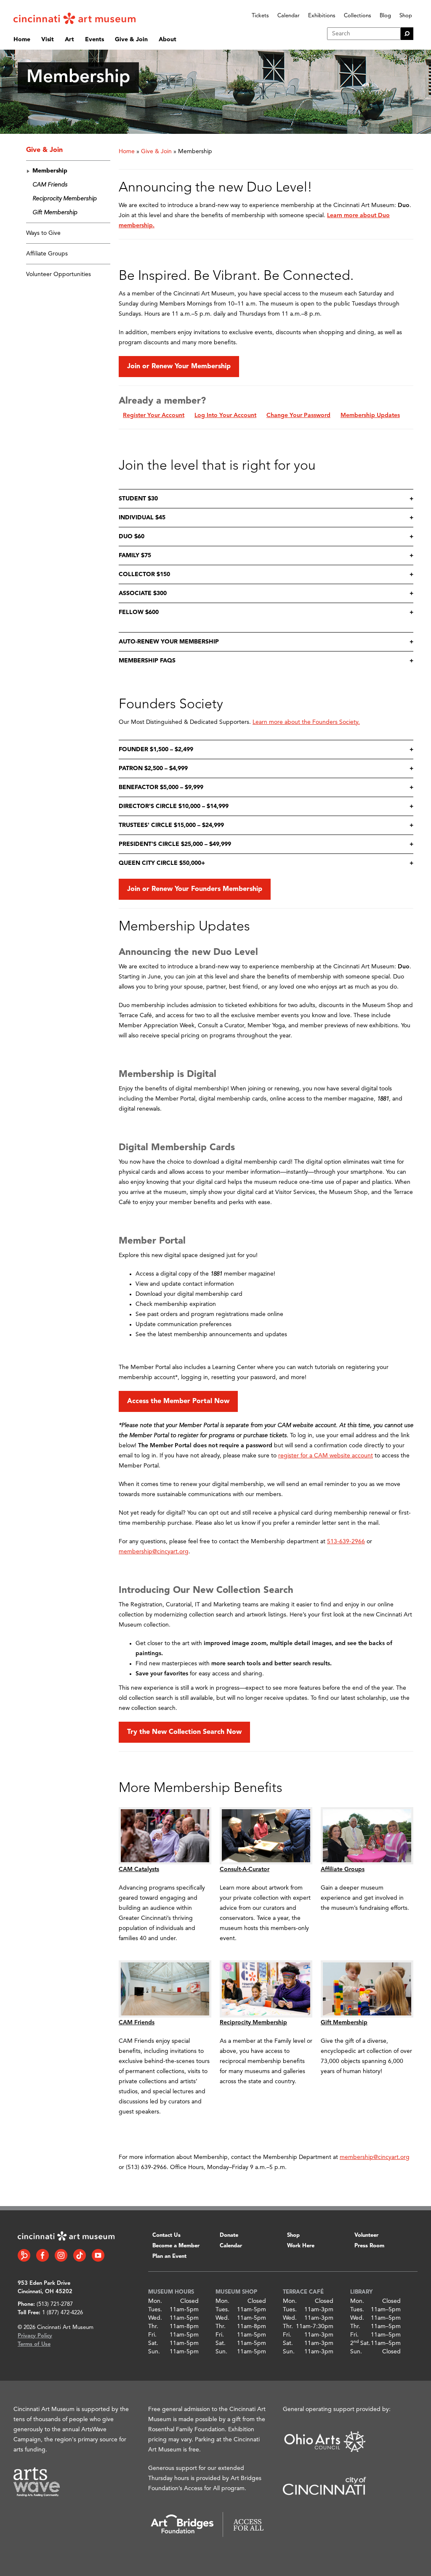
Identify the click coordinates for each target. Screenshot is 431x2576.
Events (94, 40)
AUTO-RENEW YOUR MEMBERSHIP (169, 642)
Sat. (153, 2343)
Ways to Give (43, 233)
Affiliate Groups (47, 254)
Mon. (155, 2301)
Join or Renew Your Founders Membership (195, 889)
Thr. (153, 2326)
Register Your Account (154, 415)
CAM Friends (50, 185)
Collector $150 (144, 574)
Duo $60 (132, 537)
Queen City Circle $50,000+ (162, 863)
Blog (385, 16)
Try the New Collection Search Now (184, 1732)
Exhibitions (322, 16)
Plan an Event (169, 2256)
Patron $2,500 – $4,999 (153, 768)
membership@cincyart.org (154, 1552)
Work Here (301, 2246)
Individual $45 (142, 518)
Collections (358, 16)
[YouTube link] (98, 2255)
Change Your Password (298, 415)
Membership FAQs (147, 661)
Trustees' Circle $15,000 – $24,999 (171, 825)
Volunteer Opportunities (59, 274)
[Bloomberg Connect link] (24, 2255)
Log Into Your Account (225, 415)
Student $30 (138, 499)
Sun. (154, 2352)
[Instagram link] (61, 2255)
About (168, 40)
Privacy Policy (35, 2336)
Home (22, 40)
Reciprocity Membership (65, 199)
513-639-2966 (346, 1542)
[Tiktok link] (80, 2255)
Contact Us (166, 2235)
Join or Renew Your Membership (179, 367)
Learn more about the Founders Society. (306, 722)
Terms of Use (34, 2344)
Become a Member (176, 2246)
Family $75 (135, 556)
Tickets (260, 16)
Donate (229, 2235)
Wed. (155, 2318)
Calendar (289, 16)
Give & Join (131, 40)
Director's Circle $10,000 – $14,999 (174, 806)
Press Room (369, 2246)
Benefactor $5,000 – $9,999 (161, 787)
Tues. (155, 2310)
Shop (406, 16)
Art (69, 40)
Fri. (152, 2335)
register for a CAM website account (326, 1456)
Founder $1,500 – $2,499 (156, 750)
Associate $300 (143, 593)
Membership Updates (370, 415)
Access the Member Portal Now (178, 1401)
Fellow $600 (139, 612)
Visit (48, 40)
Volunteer (366, 2235)
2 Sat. (360, 2343)
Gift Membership (55, 213)
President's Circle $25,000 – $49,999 (175, 844)
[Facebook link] (43, 2255)
